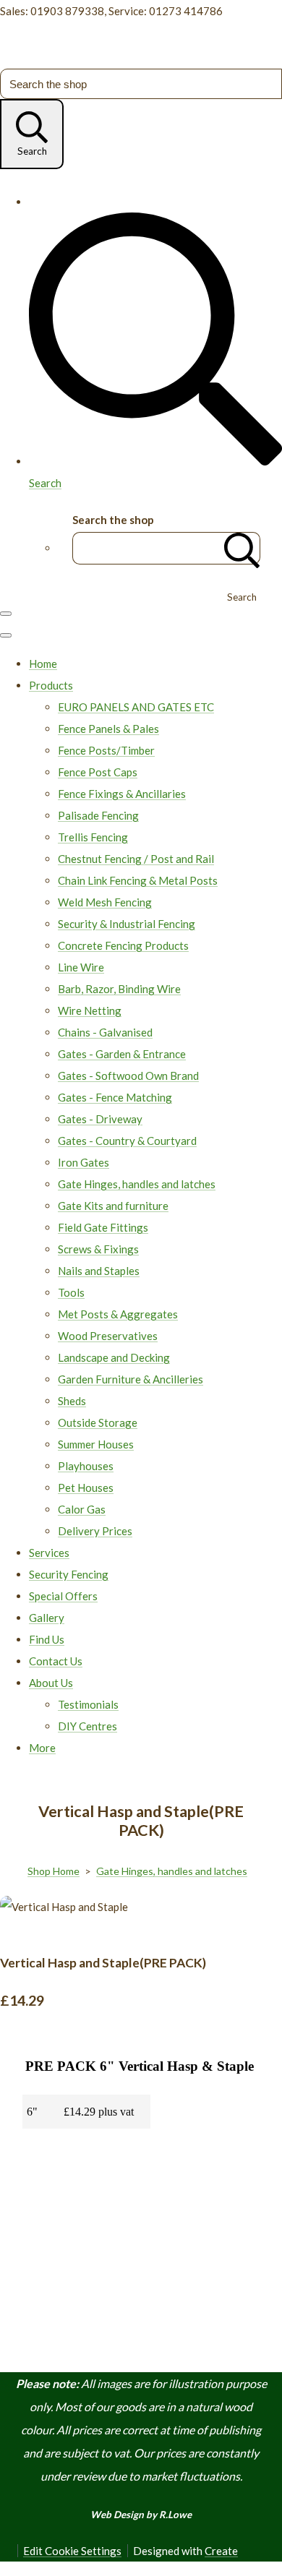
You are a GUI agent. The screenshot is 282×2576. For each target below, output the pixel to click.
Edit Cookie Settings (72, 2551)
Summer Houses (96, 1444)
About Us (51, 1683)
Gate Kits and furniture (113, 1206)
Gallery (47, 1618)
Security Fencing (69, 1574)
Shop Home (54, 1871)
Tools (71, 1292)
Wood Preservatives (108, 1336)
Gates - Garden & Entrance (122, 1054)
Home (43, 664)
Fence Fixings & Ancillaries (122, 794)
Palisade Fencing (98, 815)
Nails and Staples (99, 1271)
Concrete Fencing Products (123, 945)
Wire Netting (90, 1010)
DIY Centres (87, 1726)
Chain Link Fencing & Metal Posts (138, 880)
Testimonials (88, 1704)
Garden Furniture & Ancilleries (131, 1379)
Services (49, 1553)
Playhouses (86, 1466)
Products (51, 685)
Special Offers (63, 1596)
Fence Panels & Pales (108, 729)
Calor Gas (82, 1509)
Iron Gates (84, 1162)
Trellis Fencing (93, 837)
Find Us (47, 1639)
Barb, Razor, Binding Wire (119, 989)
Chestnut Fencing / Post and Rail (136, 859)
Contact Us (56, 1661)
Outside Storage (98, 1422)
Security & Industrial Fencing (127, 924)
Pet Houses (86, 1487)
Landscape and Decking (114, 1357)
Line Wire (81, 967)
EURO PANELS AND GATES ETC (136, 707)
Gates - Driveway (100, 1119)
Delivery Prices (95, 1531)
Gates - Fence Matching (115, 1097)
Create (221, 2551)
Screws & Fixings (98, 1249)
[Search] (242, 548)
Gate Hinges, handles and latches (137, 1184)
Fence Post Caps (98, 772)
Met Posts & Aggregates (118, 1314)
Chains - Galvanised (105, 1032)
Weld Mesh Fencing (105, 902)
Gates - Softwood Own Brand (128, 1076)
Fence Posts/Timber (106, 750)
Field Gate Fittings (103, 1227)
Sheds (72, 1401)
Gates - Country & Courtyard (127, 1141)
